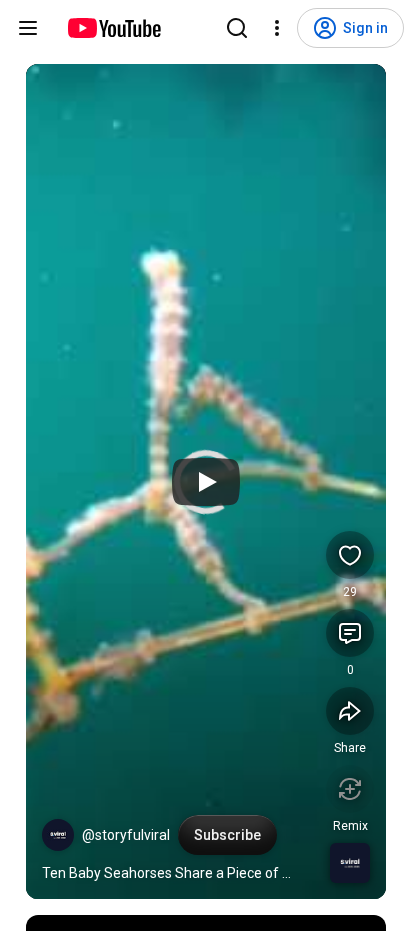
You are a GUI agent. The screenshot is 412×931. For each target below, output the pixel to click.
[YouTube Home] (113, 28)
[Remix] (350, 789)
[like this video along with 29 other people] (350, 555)
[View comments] (350, 633)
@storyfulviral (126, 835)
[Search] (237, 28)
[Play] (206, 482)
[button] (58, 835)
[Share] (350, 711)
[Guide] (28, 28)
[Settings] (277, 28)
